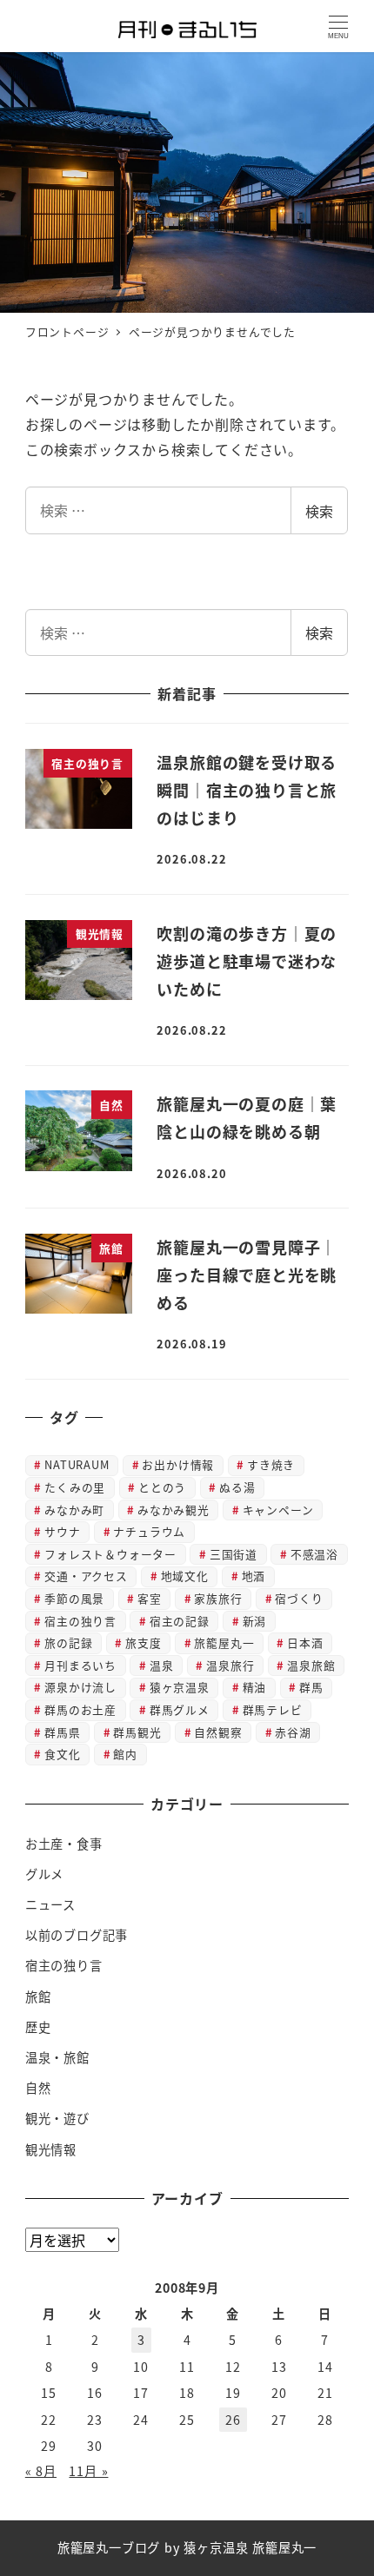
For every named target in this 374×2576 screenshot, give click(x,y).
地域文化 (185, 1576)
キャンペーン (278, 1510)
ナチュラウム (149, 1531)
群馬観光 (137, 1732)
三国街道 (234, 1554)
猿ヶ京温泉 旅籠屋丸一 (250, 2547)
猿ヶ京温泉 (180, 1687)
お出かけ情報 (178, 1464)
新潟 (255, 1621)
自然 (38, 2088)
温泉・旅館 (57, 2057)
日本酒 (305, 1642)
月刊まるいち (80, 1665)
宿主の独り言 (80, 1621)
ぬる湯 (237, 1487)
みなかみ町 (74, 1510)
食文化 (62, 1754)
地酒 (254, 1576)
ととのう (162, 1487)
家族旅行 (218, 1598)
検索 (319, 511)
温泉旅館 (311, 1665)
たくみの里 (75, 1487)
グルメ (44, 1874)
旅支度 (143, 1642)
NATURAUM (77, 1464)
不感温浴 (314, 1554)
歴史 (38, 2027)
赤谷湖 (293, 1732)
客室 (150, 1598)
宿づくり (299, 1598)
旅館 (38, 1997)
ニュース (50, 1904)
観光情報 (51, 2149)
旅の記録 (68, 1642)
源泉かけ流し (80, 1687)
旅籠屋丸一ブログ (109, 2547)
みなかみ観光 (174, 1510)
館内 (125, 1754)
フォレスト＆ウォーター (110, 1554)
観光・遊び (57, 2118)
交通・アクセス (86, 1576)
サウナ (62, 1531)
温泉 (162, 1665)
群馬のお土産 (80, 1709)
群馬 (311, 1687)
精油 (255, 1687)
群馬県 (62, 1732)
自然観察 (218, 1732)
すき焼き (271, 1464)
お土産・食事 (64, 1844)
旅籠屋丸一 (224, 1642)
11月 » (88, 2471)
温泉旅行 (230, 1665)
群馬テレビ (273, 1709)
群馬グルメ (180, 1709)
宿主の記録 (180, 1621)
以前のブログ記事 (77, 1935)
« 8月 (41, 2471)
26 (233, 2420)
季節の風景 (74, 1598)
